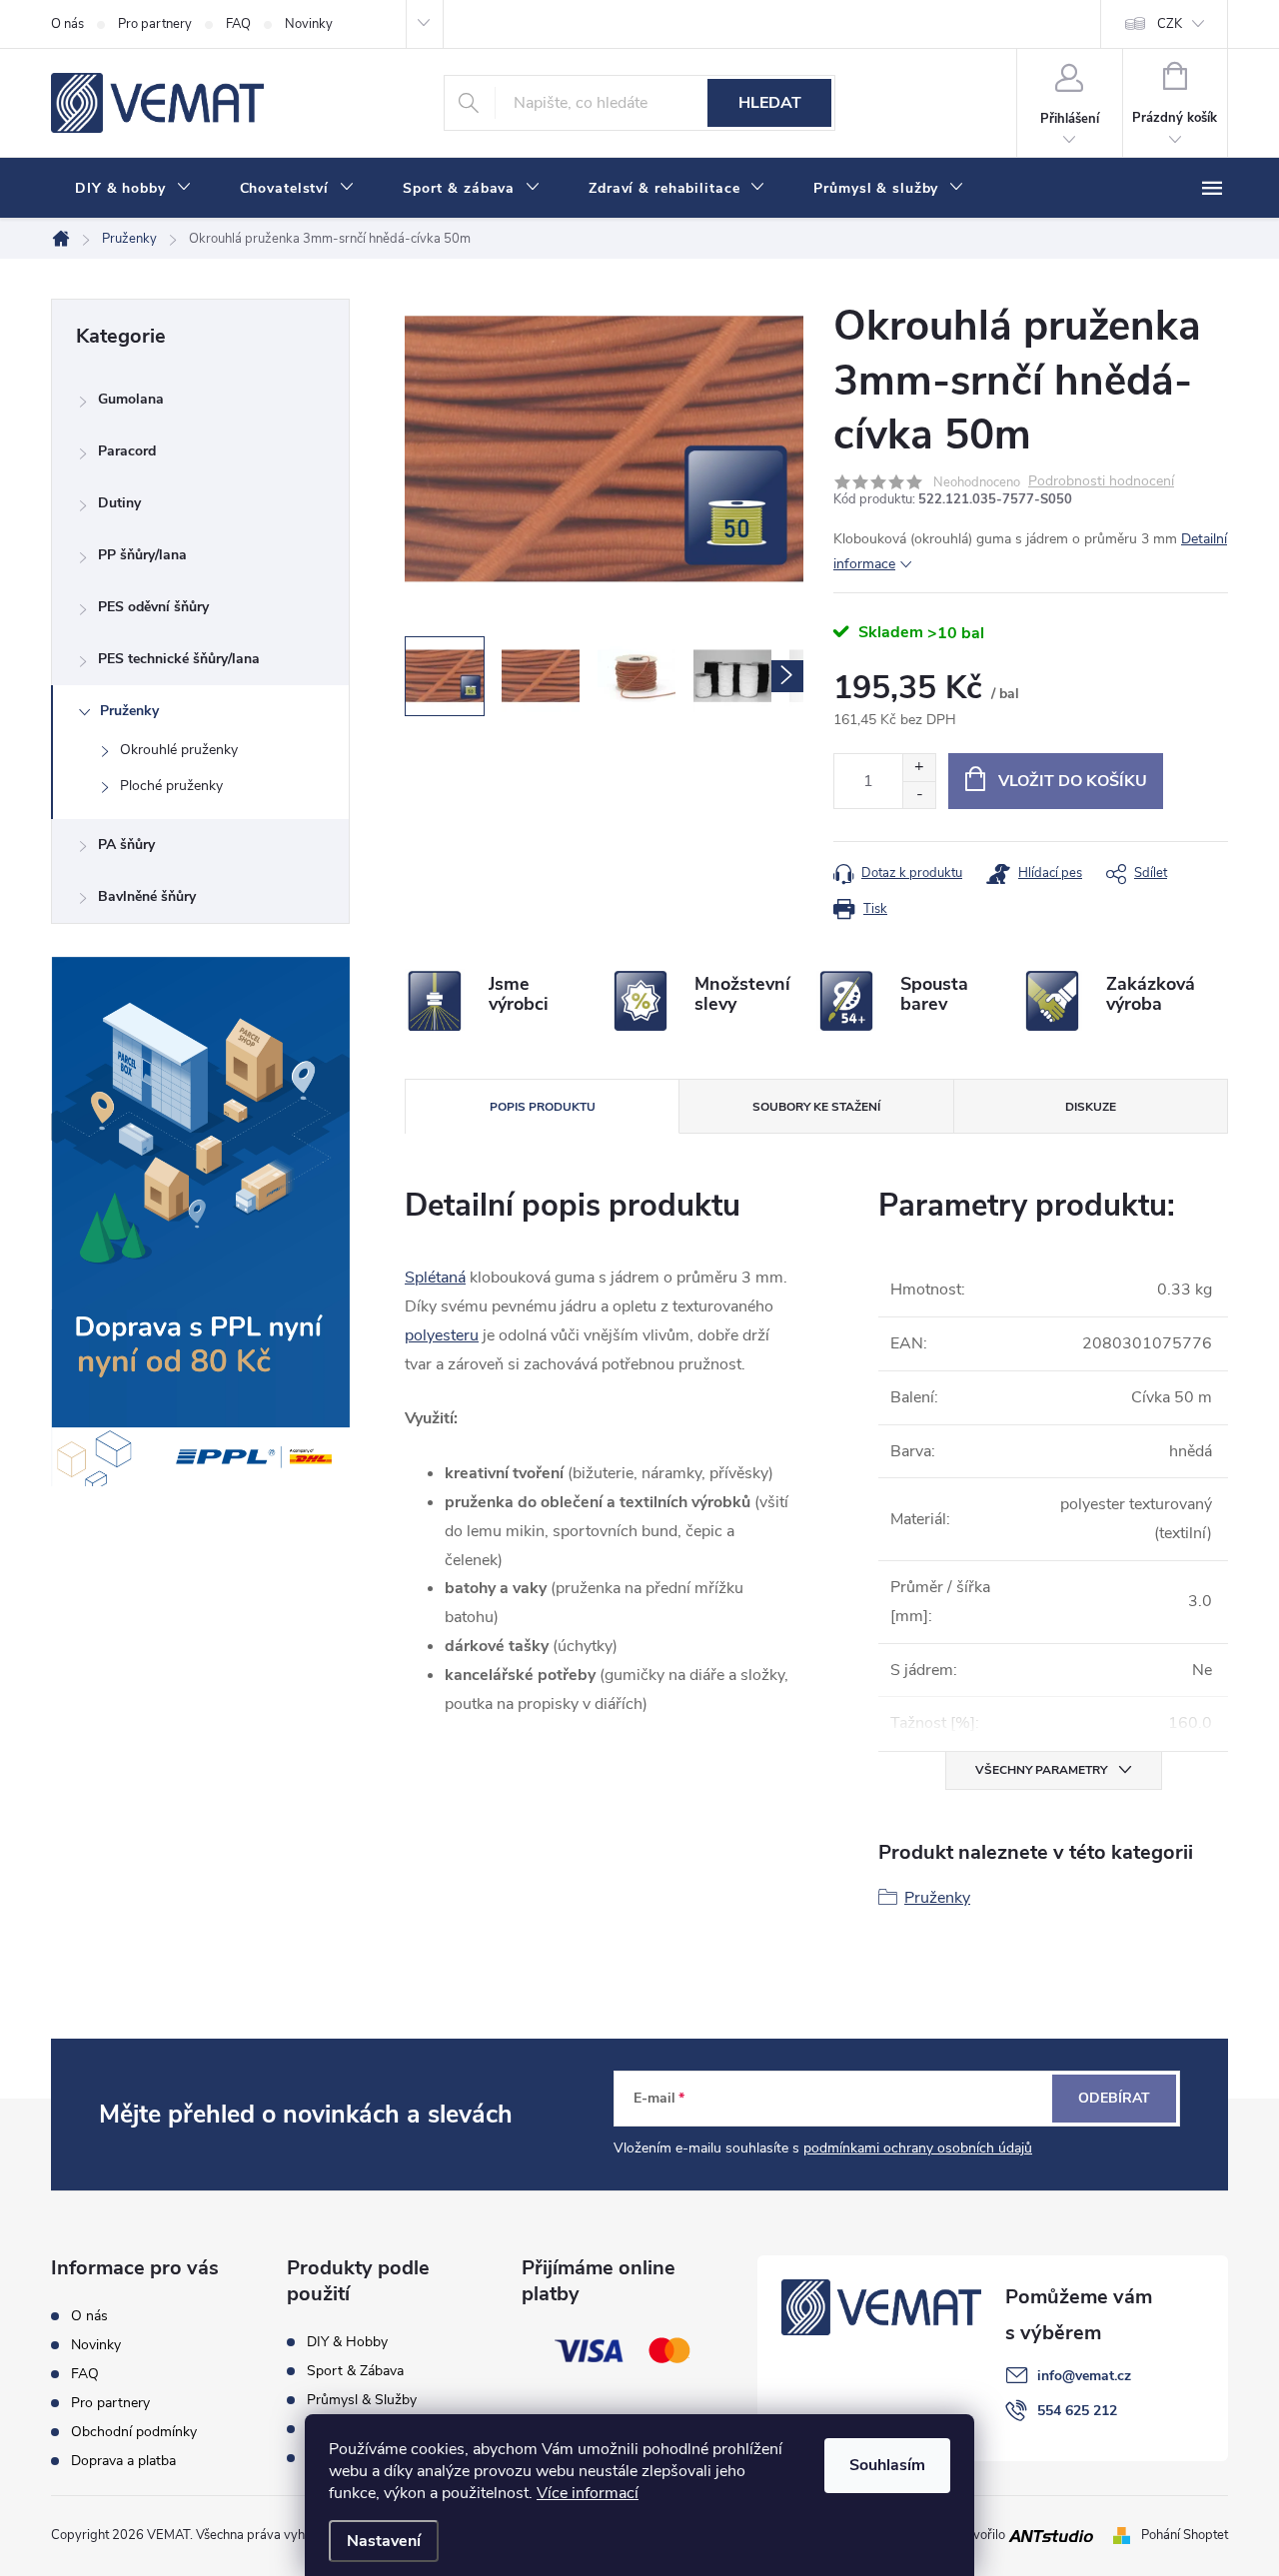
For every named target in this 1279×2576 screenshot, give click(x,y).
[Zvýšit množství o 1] (919, 768)
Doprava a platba (123, 2461)
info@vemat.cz (1084, 2376)
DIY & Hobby (347, 2342)
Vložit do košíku (1073, 781)
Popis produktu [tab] (543, 1107)
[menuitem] (133, 189)
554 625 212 (1077, 2411)
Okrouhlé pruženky (179, 750)
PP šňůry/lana (142, 555)
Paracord (127, 451)
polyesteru (442, 1335)
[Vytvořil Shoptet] (1126, 2535)
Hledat (770, 103)
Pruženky (129, 711)
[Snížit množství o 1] (919, 795)
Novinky (309, 24)
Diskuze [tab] (1091, 1107)
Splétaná (435, 1278)
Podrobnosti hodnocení (1101, 482)
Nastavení (384, 2541)
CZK (1170, 24)
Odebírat (1114, 2098)
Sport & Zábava (355, 2371)
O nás (67, 24)
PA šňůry (126, 845)
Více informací (588, 2493)
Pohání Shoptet (1185, 2535)
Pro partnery (155, 24)
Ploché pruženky (171, 786)
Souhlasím (887, 2465)
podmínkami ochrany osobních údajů (918, 2148)
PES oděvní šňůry (153, 607)
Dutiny (119, 503)
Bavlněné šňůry (147, 896)
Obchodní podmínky (134, 2432)
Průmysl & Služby (362, 2400)
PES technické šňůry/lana (179, 659)
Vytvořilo (981, 2535)
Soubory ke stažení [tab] (816, 1107)
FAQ (238, 24)
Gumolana (131, 399)
